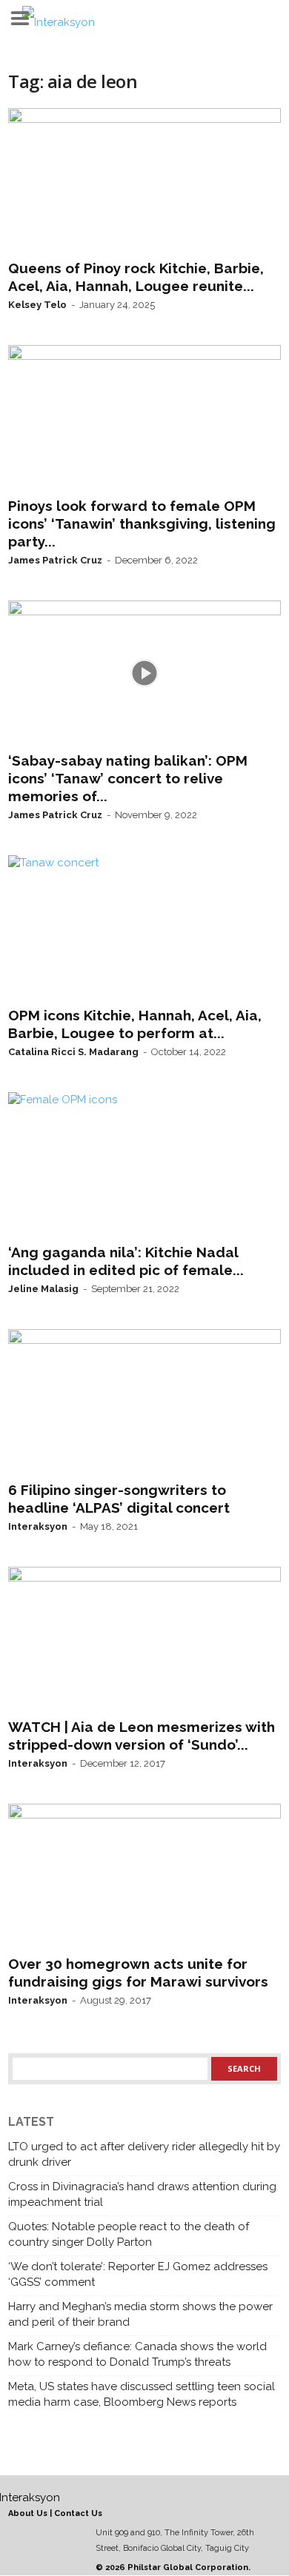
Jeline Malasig (43, 1289)
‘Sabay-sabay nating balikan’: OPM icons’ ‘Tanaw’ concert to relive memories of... (128, 778)
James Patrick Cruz (55, 560)
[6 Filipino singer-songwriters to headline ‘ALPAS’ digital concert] (144, 1402)
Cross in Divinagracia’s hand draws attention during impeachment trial (142, 2194)
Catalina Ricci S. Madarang (73, 1052)
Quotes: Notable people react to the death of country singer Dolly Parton (129, 2234)
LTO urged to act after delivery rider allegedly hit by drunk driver (144, 2154)
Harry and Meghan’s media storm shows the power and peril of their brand (140, 2314)
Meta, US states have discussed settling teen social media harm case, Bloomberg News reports (142, 2394)
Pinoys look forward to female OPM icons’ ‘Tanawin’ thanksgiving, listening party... (142, 523)
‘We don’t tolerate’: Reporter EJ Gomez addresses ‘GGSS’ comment (138, 2274)
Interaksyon (38, 1526)
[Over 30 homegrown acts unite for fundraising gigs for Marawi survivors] (144, 1876)
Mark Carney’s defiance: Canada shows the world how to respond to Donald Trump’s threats (137, 2354)
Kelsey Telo (37, 305)
